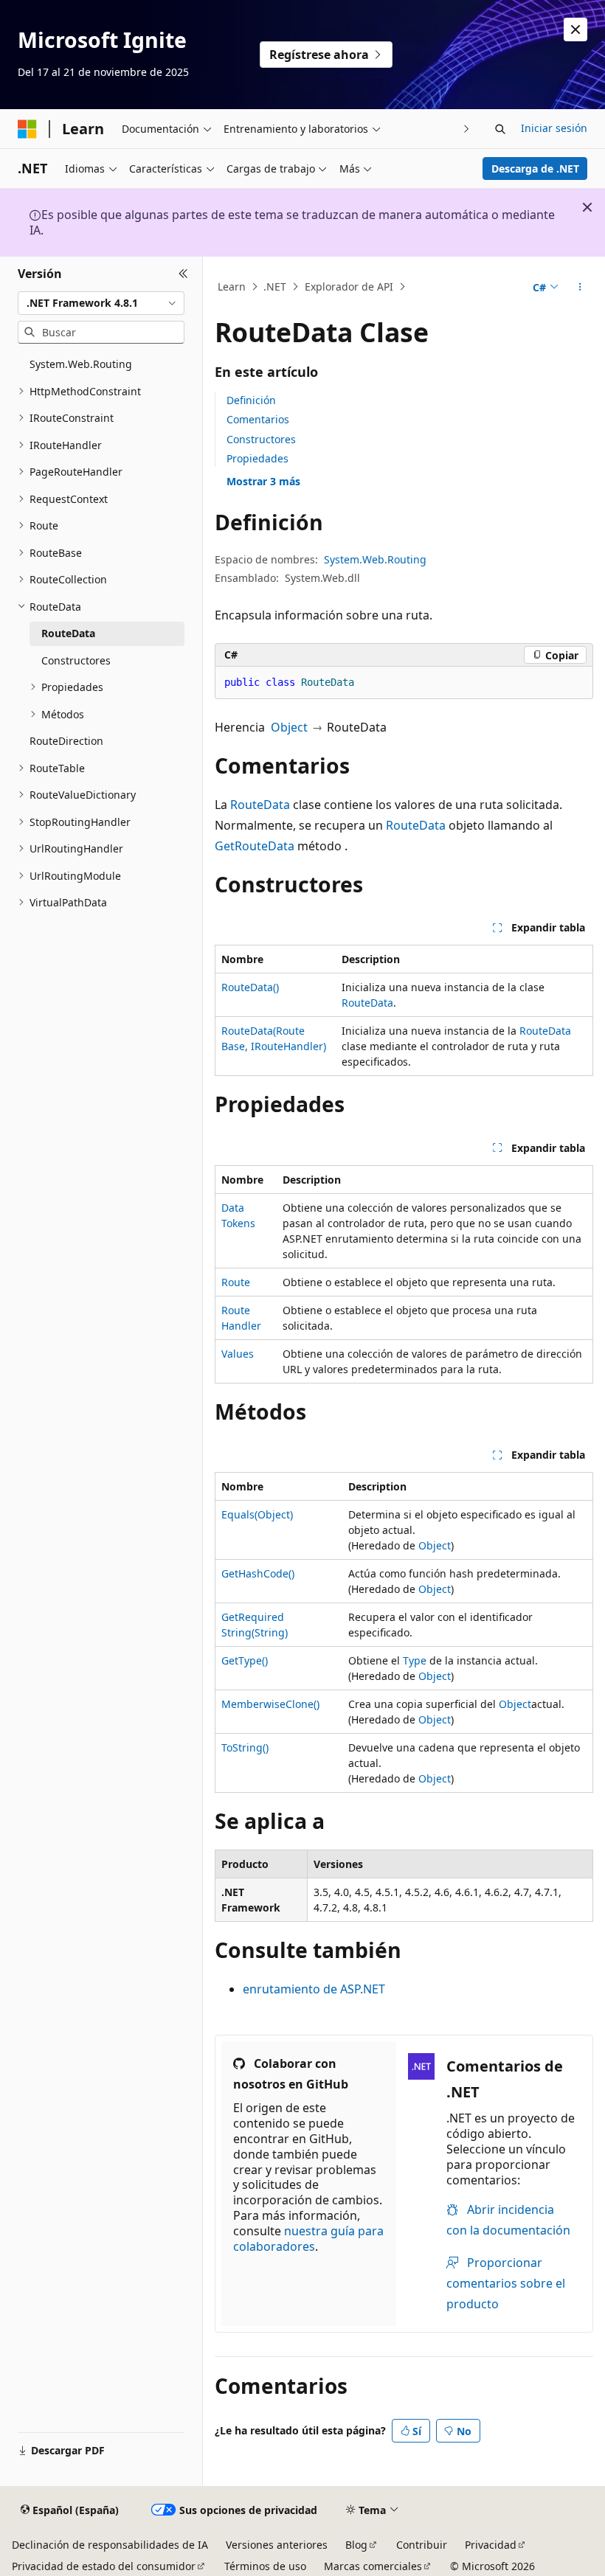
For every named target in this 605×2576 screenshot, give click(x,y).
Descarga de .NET (535, 169)
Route (236, 1282)
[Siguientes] (467, 129)
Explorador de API (349, 287)
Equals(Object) (257, 1514)
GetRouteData (255, 846)
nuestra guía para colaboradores (308, 2239)
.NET (275, 287)
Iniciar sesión (554, 128)
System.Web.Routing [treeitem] (81, 364)
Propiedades (257, 458)
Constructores (261, 439)
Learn (232, 287)
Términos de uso (265, 2566)
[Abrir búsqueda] (500, 129)
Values (238, 1354)
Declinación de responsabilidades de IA (110, 2545)
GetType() (245, 1660)
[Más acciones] (580, 287)
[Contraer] (183, 274)
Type (415, 1660)
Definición (251, 400)
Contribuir (422, 2545)
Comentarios (258, 419)
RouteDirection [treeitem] (66, 741)
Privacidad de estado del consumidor (104, 2566)
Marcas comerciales (373, 2566)
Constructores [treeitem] (76, 660)
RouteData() (250, 987)
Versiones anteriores (277, 2545)
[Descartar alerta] (575, 29)
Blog (356, 2545)
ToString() (245, 1747)
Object (289, 727)
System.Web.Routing (375, 559)
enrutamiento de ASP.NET (314, 1989)
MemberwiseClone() (270, 1704)
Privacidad (491, 2545)
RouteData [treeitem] (68, 633)
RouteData (260, 805)
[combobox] (101, 303)
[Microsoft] (27, 129)
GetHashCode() (258, 1573)
